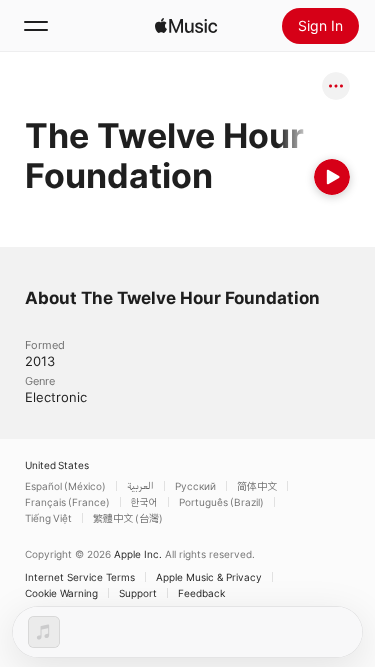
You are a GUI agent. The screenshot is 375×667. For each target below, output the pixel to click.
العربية (140, 486)
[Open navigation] (36, 26)
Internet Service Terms (80, 577)
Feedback (201, 593)
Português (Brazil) (221, 502)
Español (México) (65, 486)
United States (57, 465)
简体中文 (257, 486)
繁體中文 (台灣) (128, 518)
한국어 (144, 502)
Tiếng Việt (48, 518)
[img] (186, 26)
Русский (195, 486)
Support (138, 593)
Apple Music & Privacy (209, 577)
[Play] (332, 177)
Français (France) (67, 502)
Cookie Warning (61, 593)
